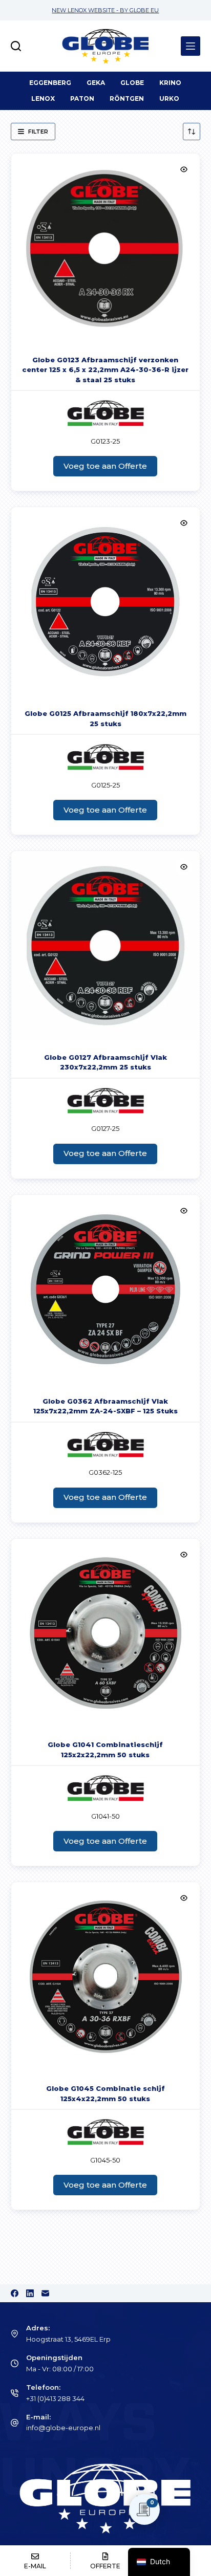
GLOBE (132, 83)
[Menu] (191, 46)
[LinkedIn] (30, 2293)
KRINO (170, 83)
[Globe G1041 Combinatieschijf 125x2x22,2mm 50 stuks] (106, 1633)
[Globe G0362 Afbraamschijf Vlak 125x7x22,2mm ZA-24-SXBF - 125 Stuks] (106, 1289)
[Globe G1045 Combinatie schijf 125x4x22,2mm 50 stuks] (106, 1977)
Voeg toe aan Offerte (105, 466)
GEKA (96, 83)
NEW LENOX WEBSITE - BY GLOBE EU (105, 10)
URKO (169, 99)
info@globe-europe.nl (63, 2428)
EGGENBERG (50, 83)
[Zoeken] (16, 46)
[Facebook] (15, 2293)
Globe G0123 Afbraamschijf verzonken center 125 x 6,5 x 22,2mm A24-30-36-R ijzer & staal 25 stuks (105, 370)
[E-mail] (45, 2293)
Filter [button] (38, 132)
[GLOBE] (105, 413)
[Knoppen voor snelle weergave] (184, 169)
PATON (82, 99)
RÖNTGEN (127, 99)
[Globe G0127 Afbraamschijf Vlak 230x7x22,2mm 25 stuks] (106, 945)
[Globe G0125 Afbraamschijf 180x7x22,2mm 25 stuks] (106, 602)
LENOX (43, 99)
